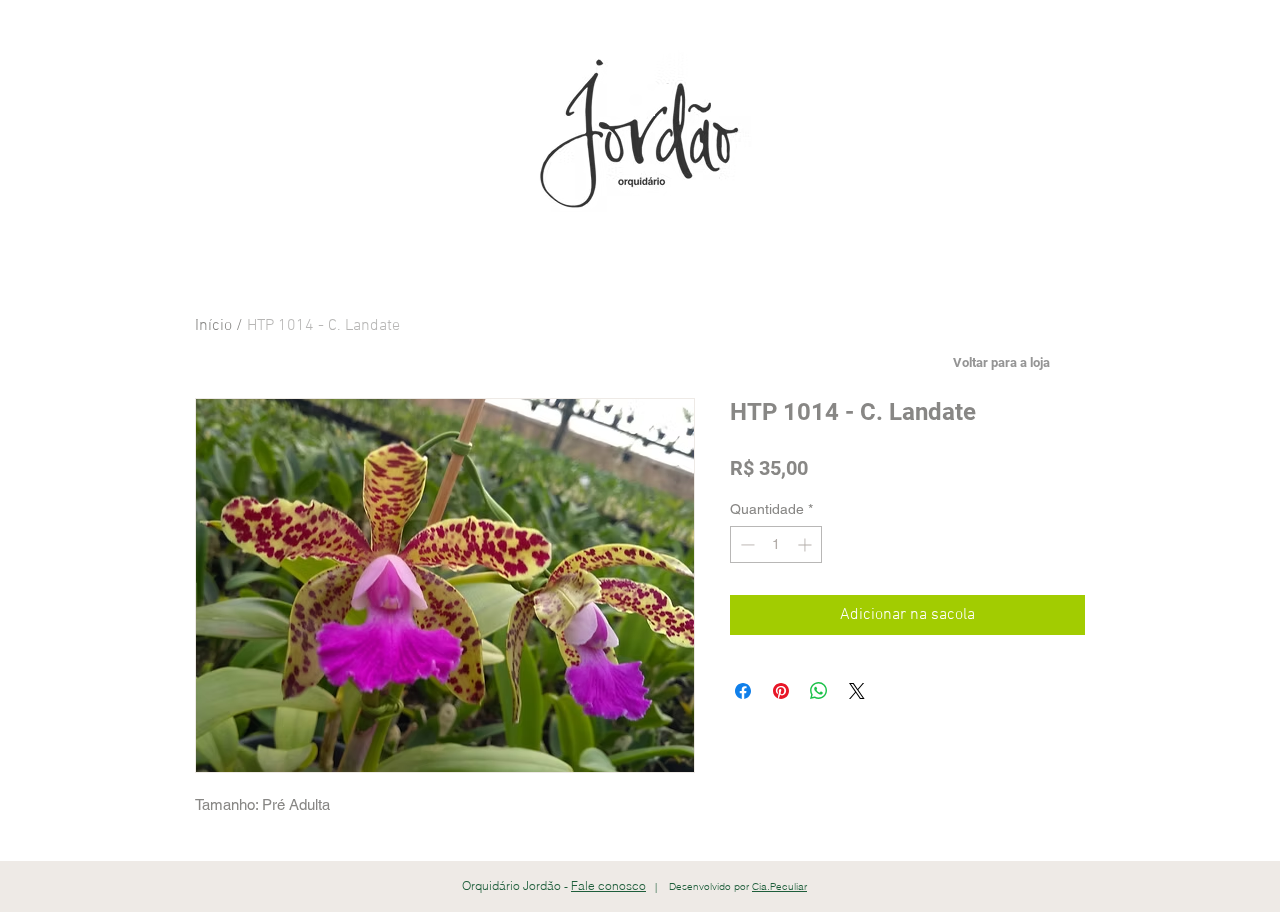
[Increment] (806, 544)
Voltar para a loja (1001, 362)
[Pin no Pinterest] (781, 691)
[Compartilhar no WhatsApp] (819, 691)
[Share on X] (857, 691)
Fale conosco (608, 885)
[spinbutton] (776, 544)
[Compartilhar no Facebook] (743, 691)
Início (213, 326)
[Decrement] (745, 544)
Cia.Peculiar (779, 886)
